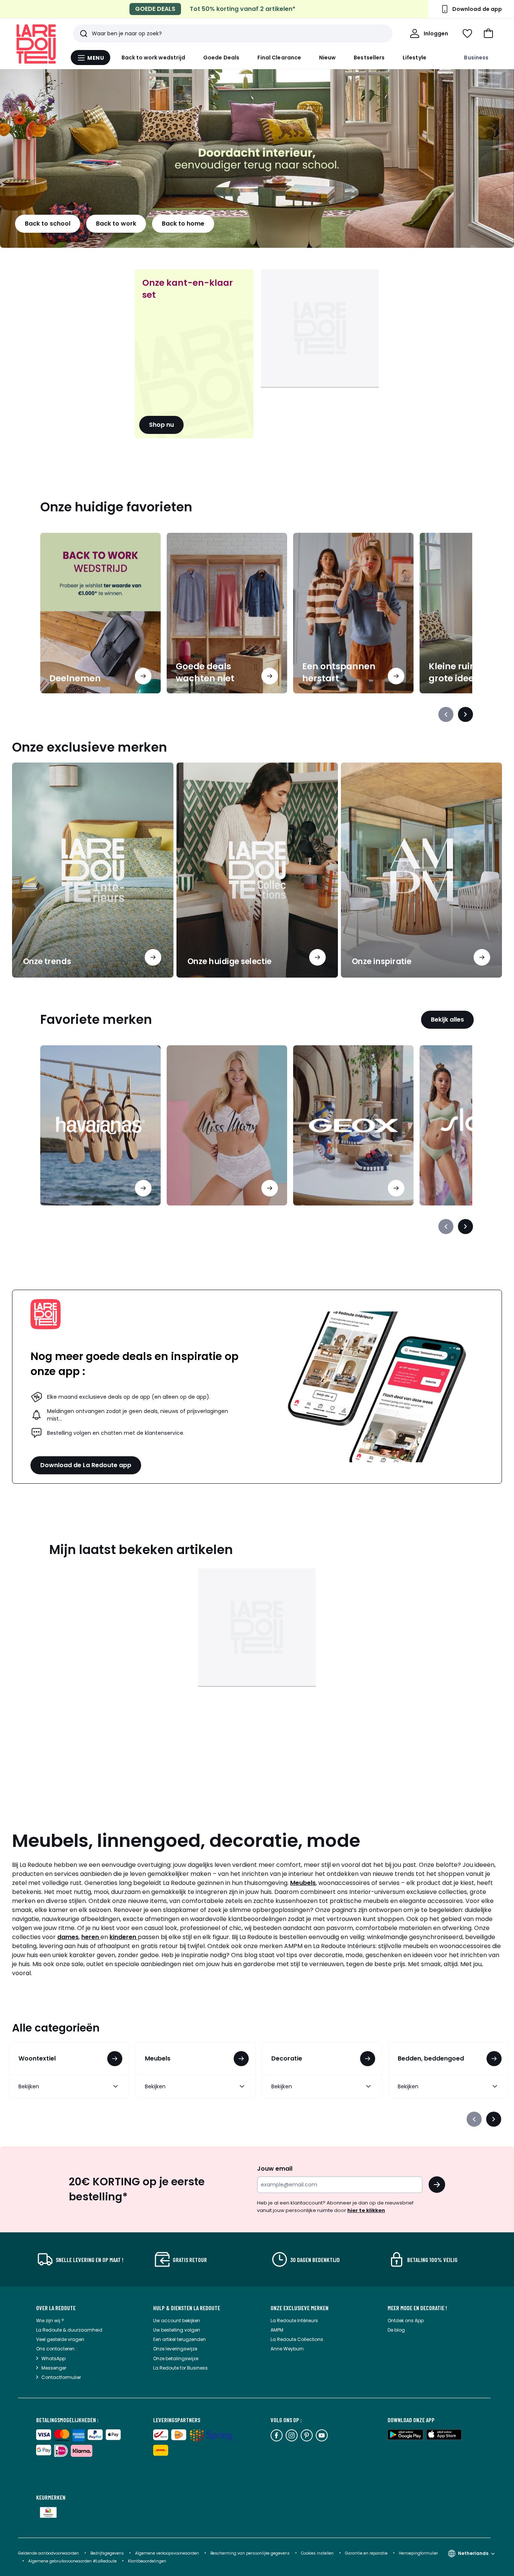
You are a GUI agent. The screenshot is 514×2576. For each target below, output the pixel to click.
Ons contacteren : (56, 2349)
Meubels (303, 1883)
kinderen (124, 1937)
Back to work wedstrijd (154, 58)
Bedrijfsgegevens (107, 2553)
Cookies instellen (318, 2553)
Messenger (54, 2368)
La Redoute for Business (180, 2368)
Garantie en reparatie (367, 2553)
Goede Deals (221, 58)
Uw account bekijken (177, 2321)
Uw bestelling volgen (177, 2330)
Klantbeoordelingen (147, 2561)
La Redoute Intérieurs (294, 2321)
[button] (488, 33)
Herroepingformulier (418, 2553)
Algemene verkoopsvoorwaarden (168, 2553)
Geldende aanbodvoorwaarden (49, 2553)
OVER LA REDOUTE (56, 2308)
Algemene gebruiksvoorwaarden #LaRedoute (72, 2561)
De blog (396, 2330)
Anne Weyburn (287, 2349)
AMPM (277, 2330)
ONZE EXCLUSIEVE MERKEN (300, 2308)
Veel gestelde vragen (60, 2339)
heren (91, 1937)
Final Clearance (279, 58)
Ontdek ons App (406, 2321)
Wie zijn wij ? (50, 2321)
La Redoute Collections (297, 2339)
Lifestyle (414, 58)
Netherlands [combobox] (473, 2553)
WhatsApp (53, 2358)
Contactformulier (61, 2377)
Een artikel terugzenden (179, 2339)
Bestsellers (369, 58)
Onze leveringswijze (175, 2349)
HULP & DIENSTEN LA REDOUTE (187, 2308)
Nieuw (327, 58)
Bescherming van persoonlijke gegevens (251, 2553)
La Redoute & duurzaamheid (69, 2330)
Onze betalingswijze (176, 2358)
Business (476, 58)
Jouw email (275, 2169)
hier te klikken (366, 2210)
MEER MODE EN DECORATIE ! (417, 2308)
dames (68, 1937)
